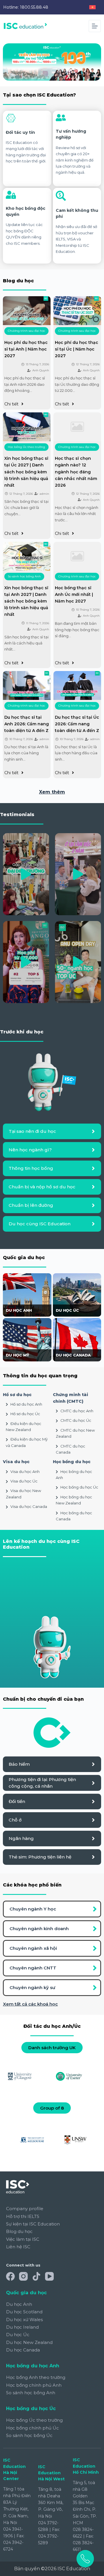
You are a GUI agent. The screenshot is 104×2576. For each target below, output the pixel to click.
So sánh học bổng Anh (24, 576)
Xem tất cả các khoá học (30, 2004)
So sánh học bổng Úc (29, 2435)
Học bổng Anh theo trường (36, 2377)
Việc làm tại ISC (23, 2239)
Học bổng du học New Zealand (74, 1500)
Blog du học (19, 2231)
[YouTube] (49, 2276)
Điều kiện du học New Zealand (24, 1427)
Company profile (25, 2209)
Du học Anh (19, 2304)
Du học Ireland (22, 2327)
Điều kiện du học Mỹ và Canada (27, 1442)
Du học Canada (23, 2350)
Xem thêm (52, 792)
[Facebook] (10, 2276)
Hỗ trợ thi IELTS (23, 2216)
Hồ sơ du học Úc (25, 1414)
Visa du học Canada (29, 1506)
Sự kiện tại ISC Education (33, 2224)
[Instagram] (23, 2276)
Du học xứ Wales (24, 2320)
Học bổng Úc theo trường (26, 447)
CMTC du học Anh (77, 1411)
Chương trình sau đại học (26, 331)
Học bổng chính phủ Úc (32, 2428)
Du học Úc (18, 2335)
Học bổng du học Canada (74, 1516)
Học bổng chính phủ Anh (34, 2385)
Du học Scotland (24, 2312)
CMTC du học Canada (70, 1449)
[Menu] (95, 26)
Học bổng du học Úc (79, 1487)
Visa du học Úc (24, 1481)
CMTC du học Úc (76, 1420)
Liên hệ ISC (18, 2247)
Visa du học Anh (25, 1472)
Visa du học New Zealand (23, 1494)
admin (44, 494)
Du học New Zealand (29, 2342)
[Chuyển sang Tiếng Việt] (92, 7)
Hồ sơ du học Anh (26, 1404)
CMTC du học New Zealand (75, 1433)
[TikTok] (36, 2276)
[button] (26, 874)
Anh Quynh (41, 370)
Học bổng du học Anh (74, 1475)
